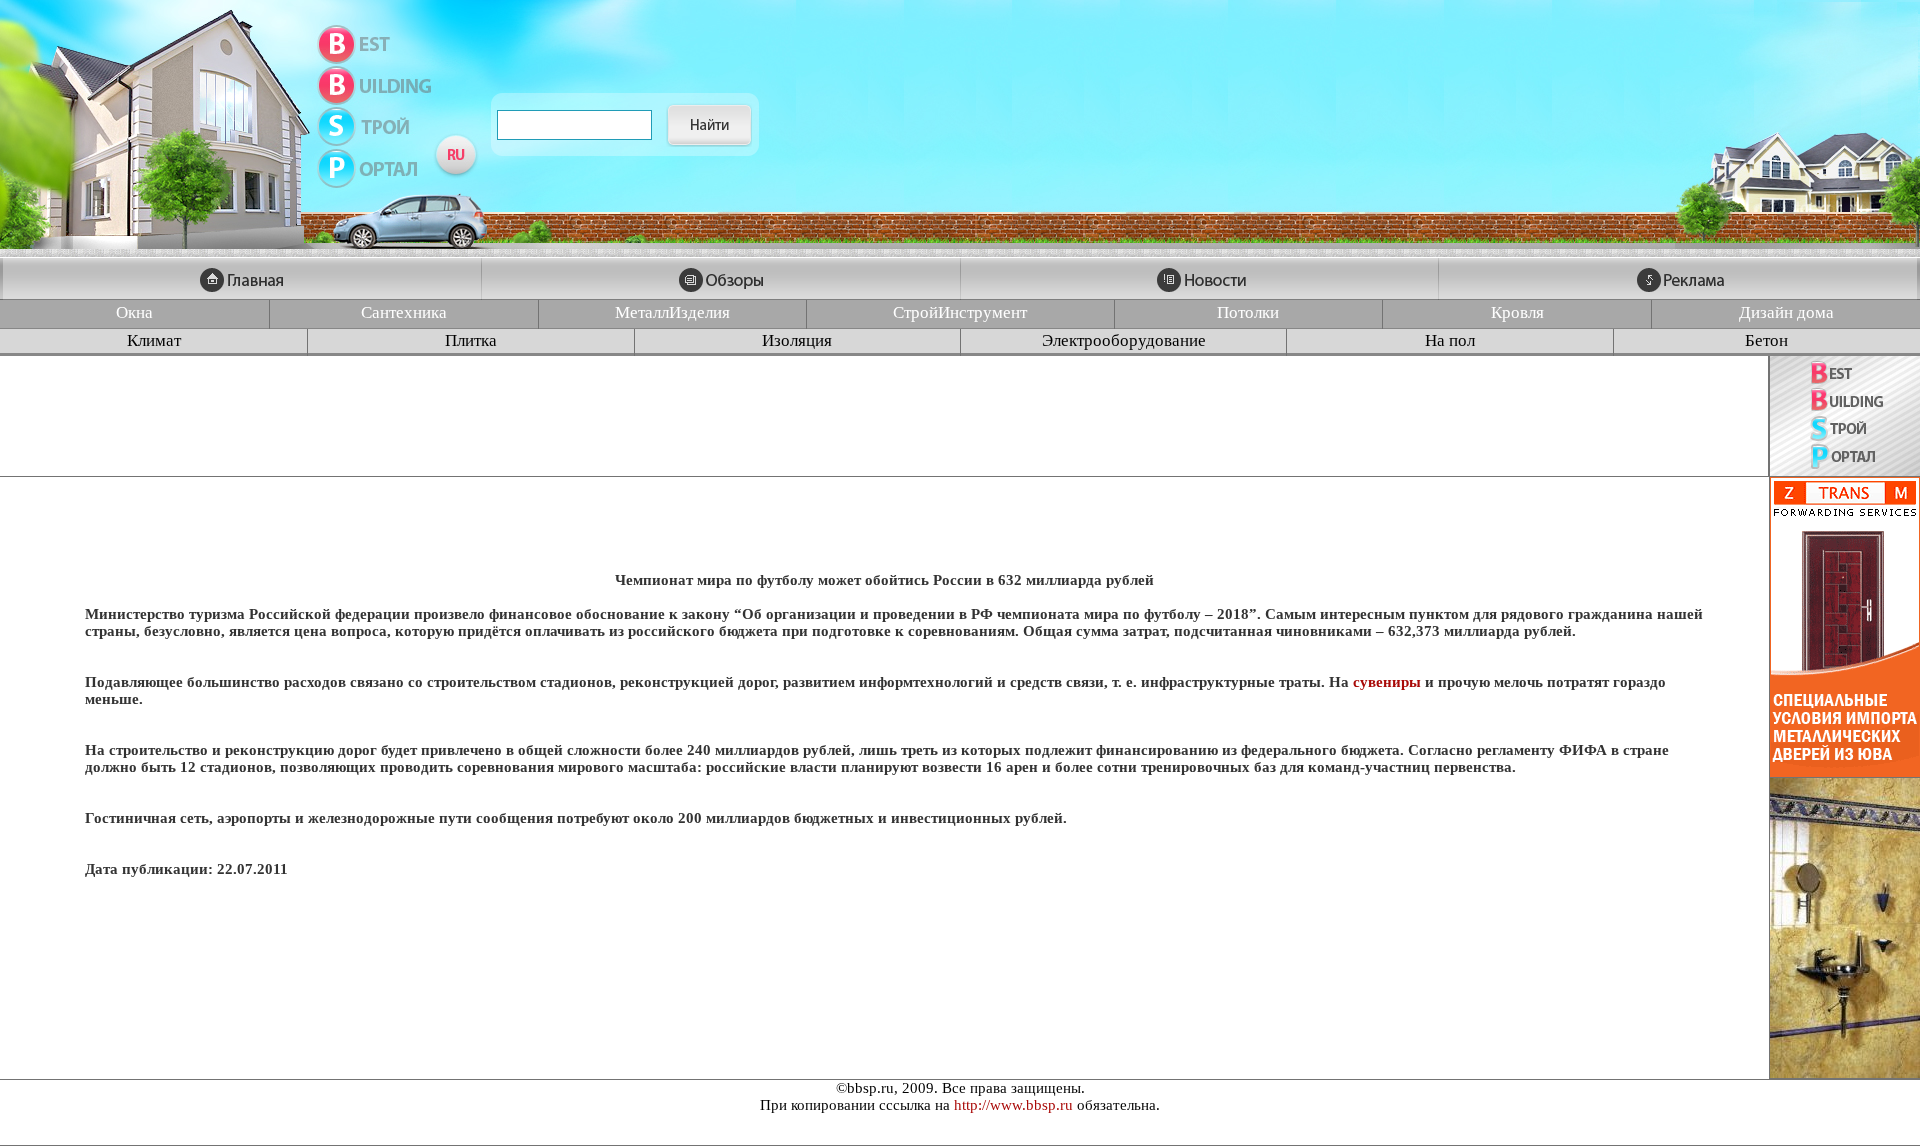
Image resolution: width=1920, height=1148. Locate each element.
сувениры (1387, 682)
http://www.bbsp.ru (1013, 1105)
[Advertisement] (884, 416)
